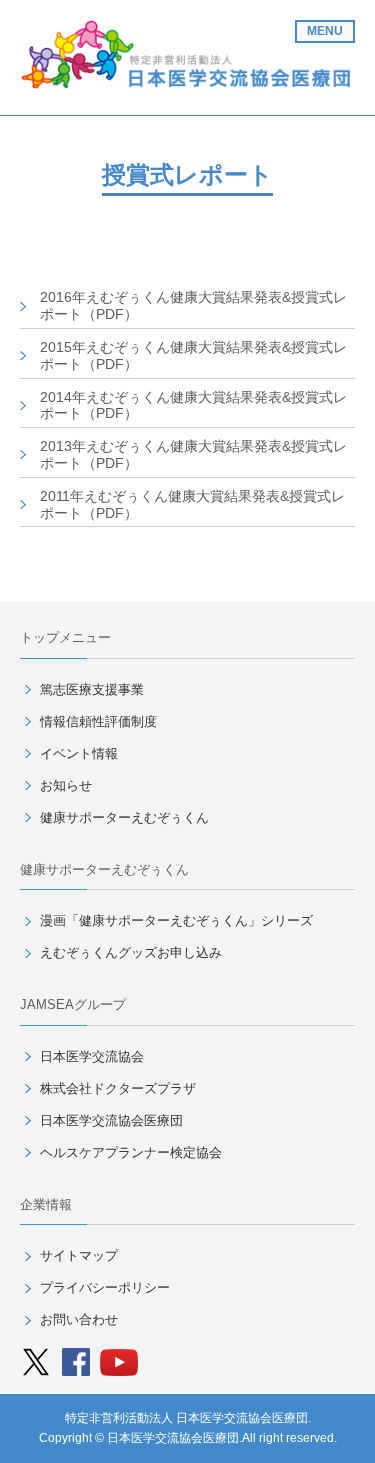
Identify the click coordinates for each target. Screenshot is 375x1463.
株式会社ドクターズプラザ (118, 1088)
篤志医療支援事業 (92, 689)
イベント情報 (79, 753)
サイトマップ (79, 1255)
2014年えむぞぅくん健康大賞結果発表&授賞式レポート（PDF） (193, 405)
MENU (325, 31)
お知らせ (66, 785)
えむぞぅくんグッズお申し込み (131, 952)
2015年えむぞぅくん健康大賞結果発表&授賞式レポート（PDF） (193, 355)
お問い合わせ (79, 1319)
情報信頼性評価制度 (98, 721)
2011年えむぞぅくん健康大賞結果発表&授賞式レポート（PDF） (192, 504)
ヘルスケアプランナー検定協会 (131, 1152)
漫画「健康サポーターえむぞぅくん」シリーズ (176, 920)
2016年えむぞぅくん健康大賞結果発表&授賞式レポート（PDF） (193, 305)
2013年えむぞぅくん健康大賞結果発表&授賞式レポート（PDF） (193, 454)
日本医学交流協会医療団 (111, 1120)
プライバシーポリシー (105, 1287)
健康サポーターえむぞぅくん (124, 817)
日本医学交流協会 (92, 1056)
